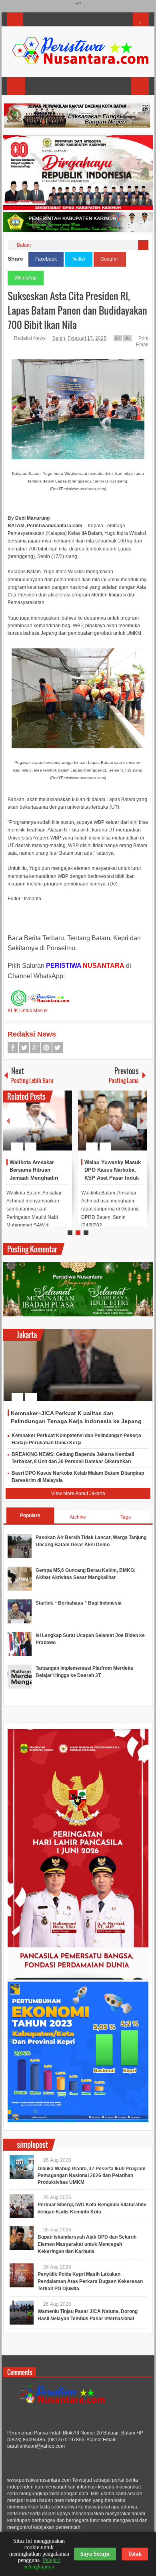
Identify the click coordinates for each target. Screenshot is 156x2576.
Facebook (46, 259)
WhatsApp (26, 278)
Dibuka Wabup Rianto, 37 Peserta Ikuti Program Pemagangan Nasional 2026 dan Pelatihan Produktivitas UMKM (92, 2175)
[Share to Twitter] (52, 1127)
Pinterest (46, 1048)
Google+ (110, 259)
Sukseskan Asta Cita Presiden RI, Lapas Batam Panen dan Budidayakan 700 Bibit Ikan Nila (77, 310)
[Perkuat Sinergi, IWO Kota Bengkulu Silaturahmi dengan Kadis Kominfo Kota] (22, 2206)
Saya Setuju (95, 2554)
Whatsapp (58, 1048)
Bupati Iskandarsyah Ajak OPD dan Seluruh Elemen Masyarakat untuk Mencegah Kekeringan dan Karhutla (87, 2244)
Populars (30, 1515)
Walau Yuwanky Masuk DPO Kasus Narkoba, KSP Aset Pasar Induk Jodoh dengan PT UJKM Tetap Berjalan (113, 1178)
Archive (78, 1517)
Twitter (79, 259)
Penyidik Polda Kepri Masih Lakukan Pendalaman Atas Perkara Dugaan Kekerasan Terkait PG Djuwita (90, 2281)
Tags (126, 1517)
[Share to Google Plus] (63, 1127)
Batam (24, 245)
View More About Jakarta (78, 1493)
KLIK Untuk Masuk (28, 1011)
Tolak (135, 2554)
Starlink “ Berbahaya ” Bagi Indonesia (79, 1603)
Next (142, 1121)
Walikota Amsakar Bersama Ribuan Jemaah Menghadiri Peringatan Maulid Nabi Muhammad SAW (39, 1178)
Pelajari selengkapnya (42, 2563)
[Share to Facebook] (42, 1127)
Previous (8, 1121)
